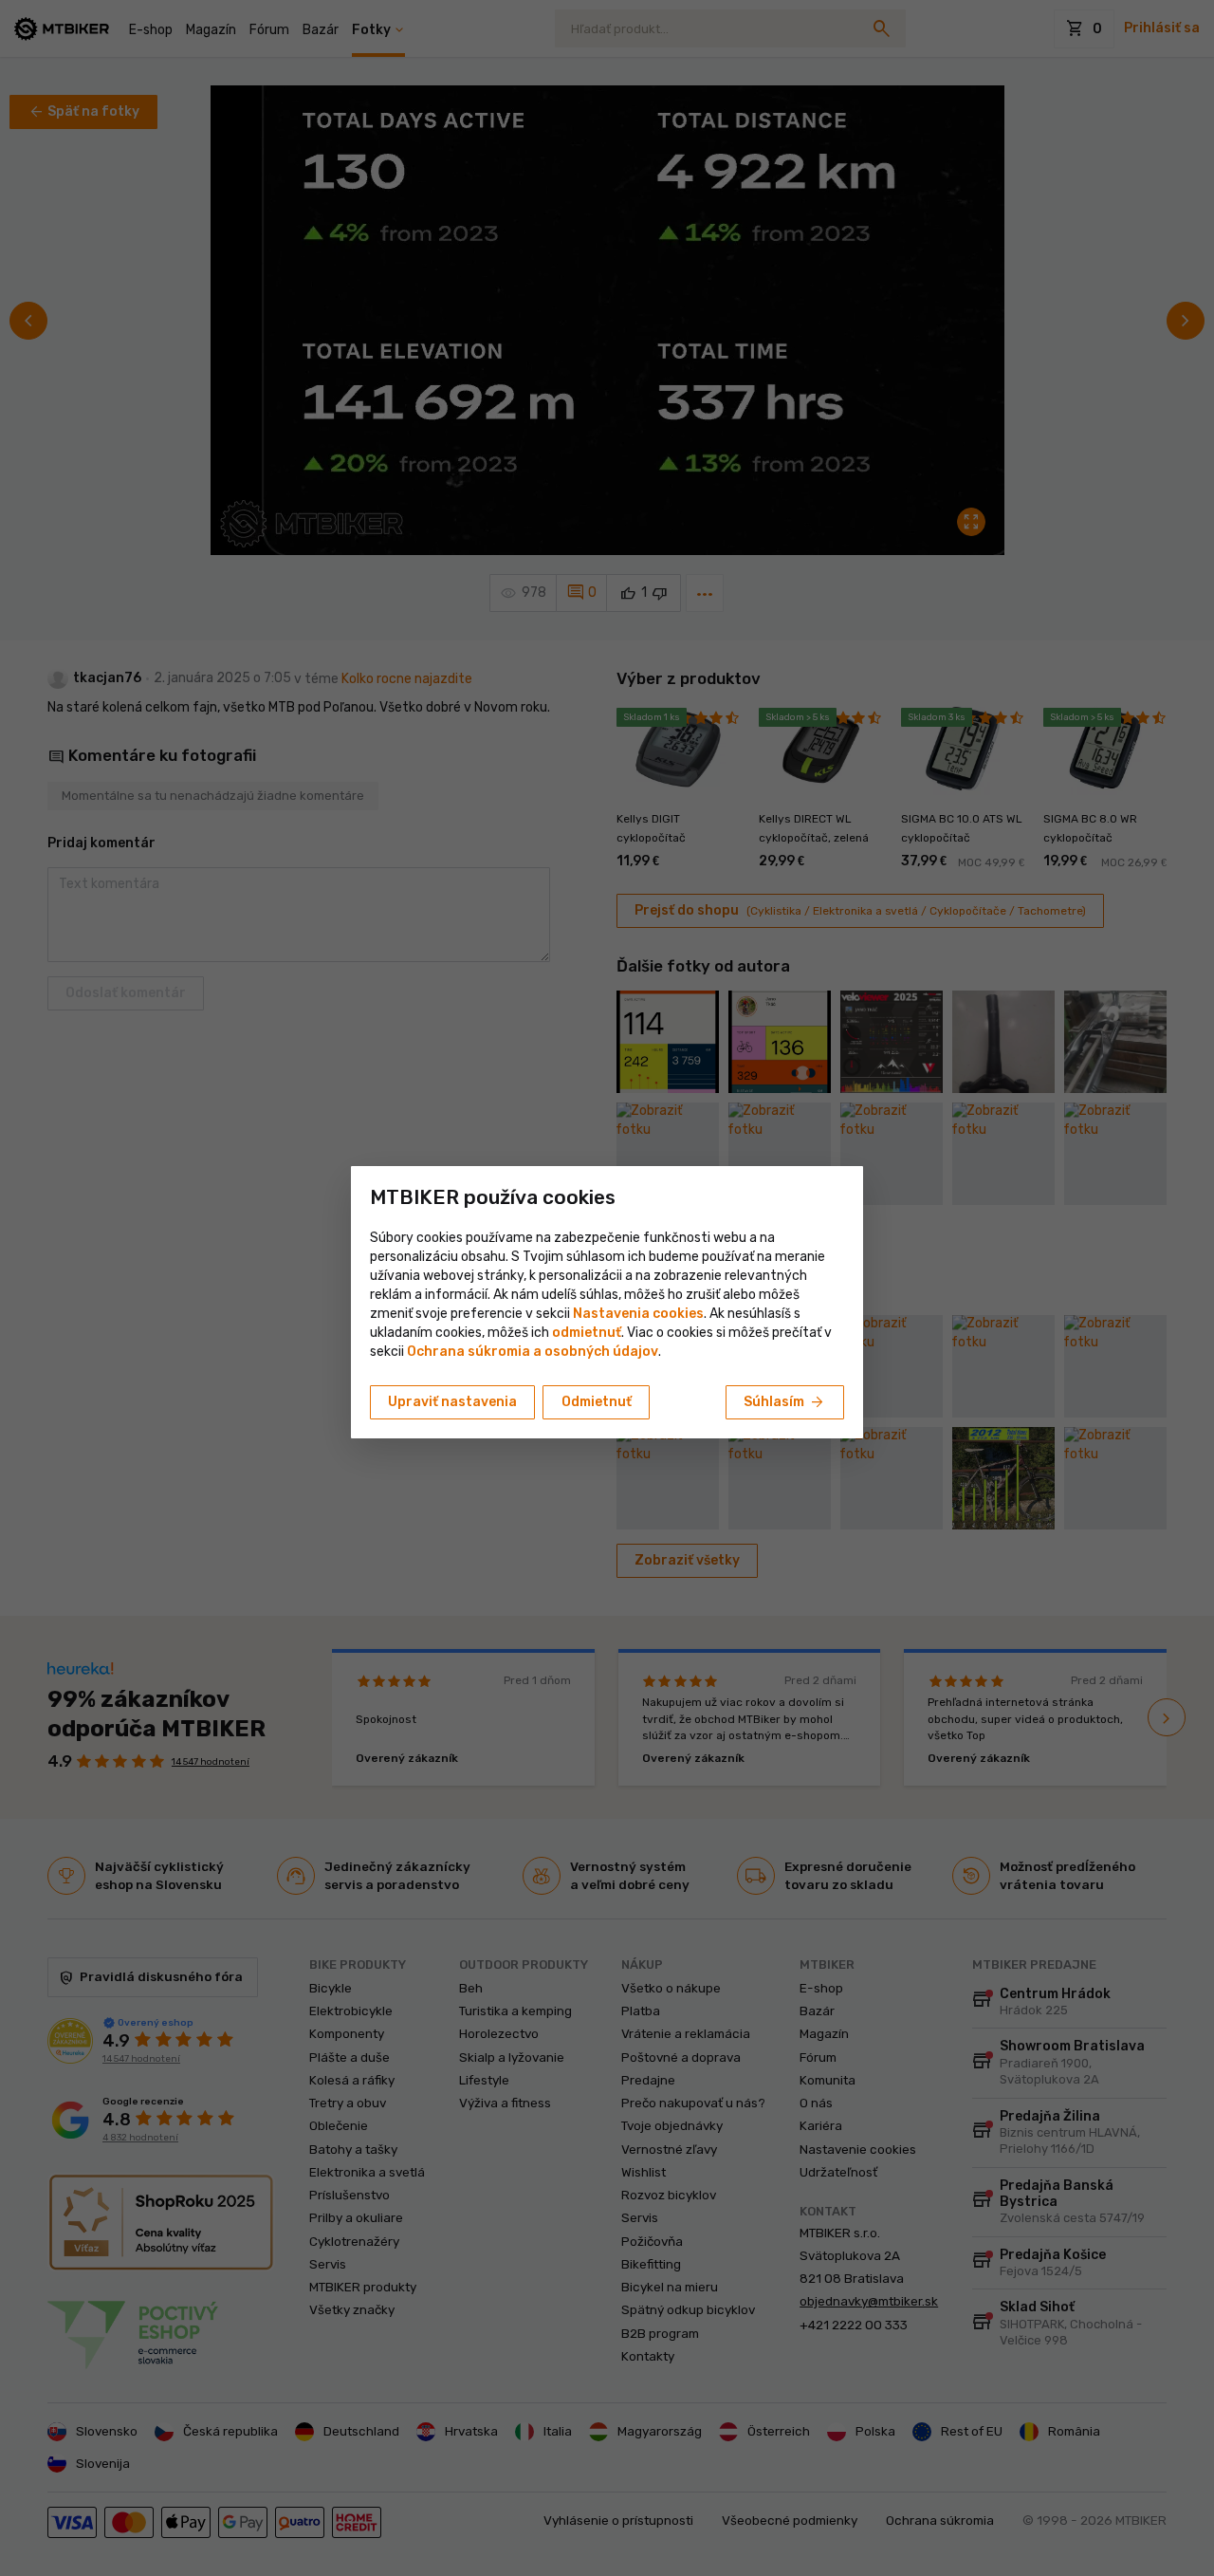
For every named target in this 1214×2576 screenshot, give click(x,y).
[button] (587, 1333)
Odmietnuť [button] (597, 1402)
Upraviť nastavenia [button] (452, 1402)
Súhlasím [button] (785, 1402)
